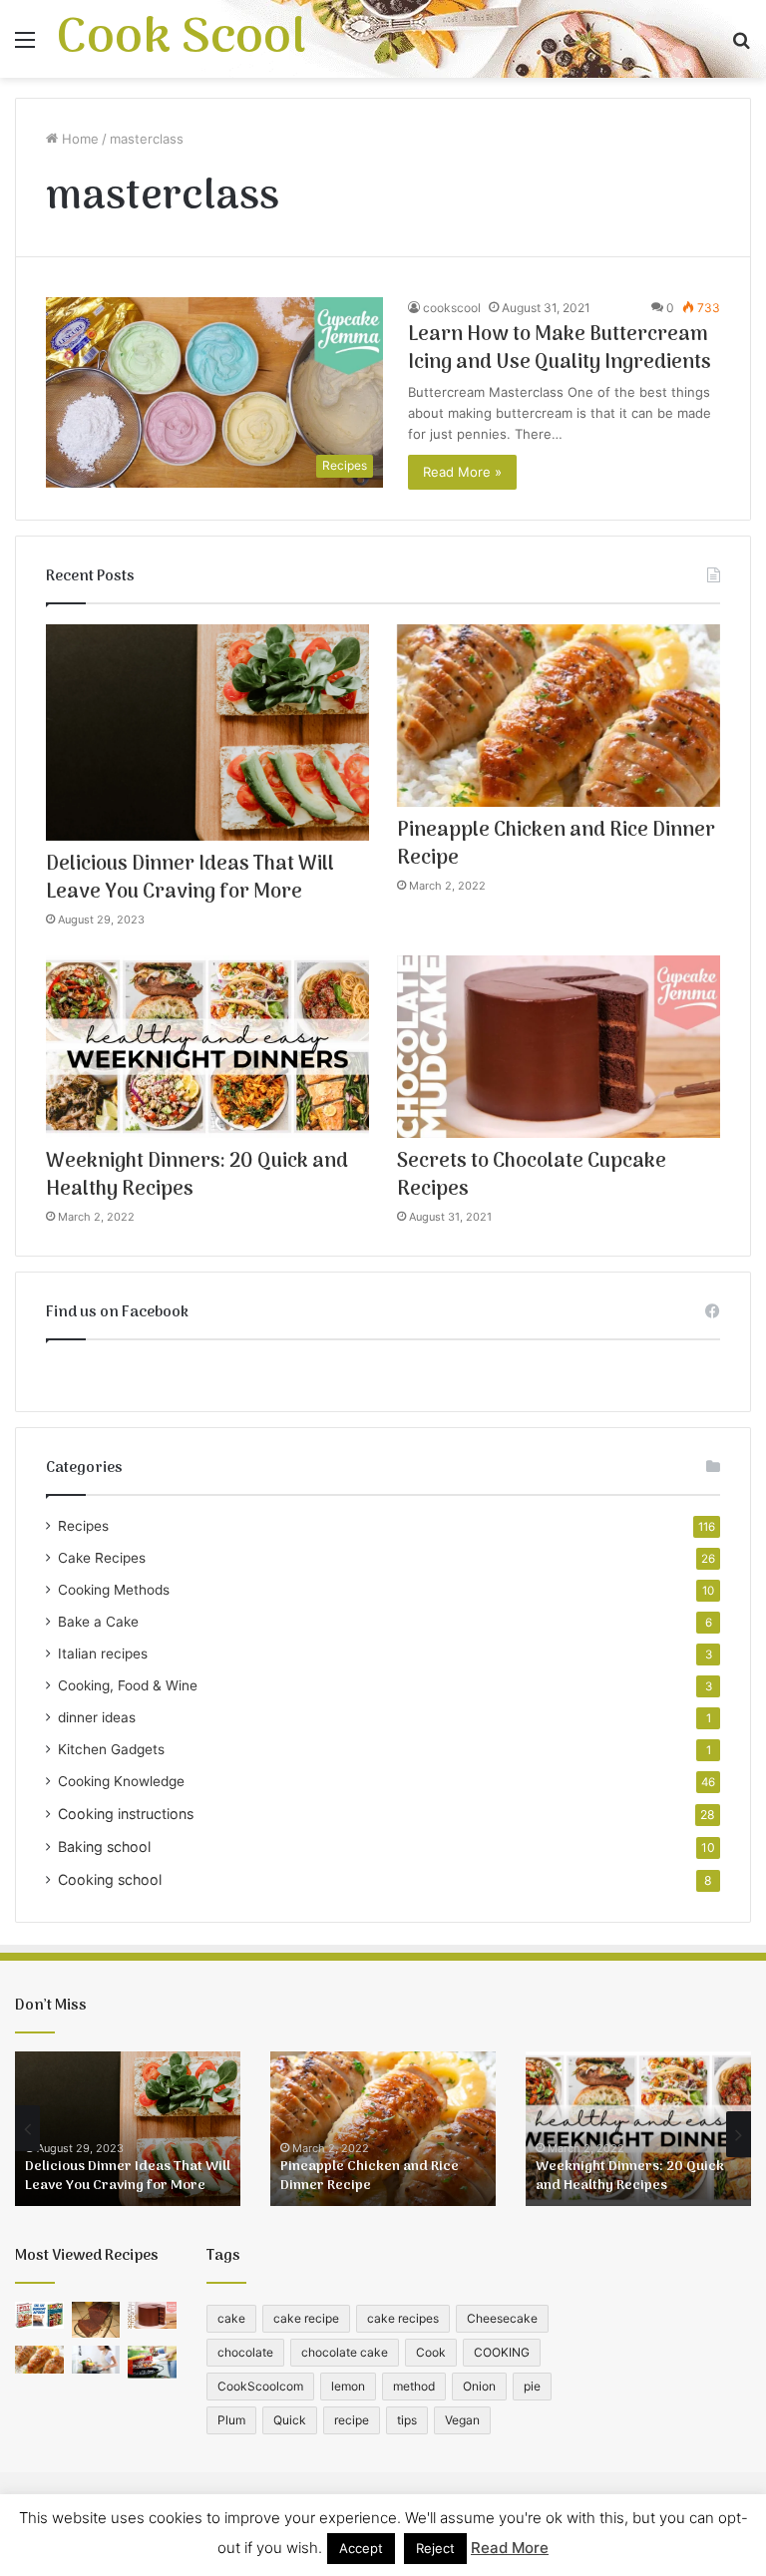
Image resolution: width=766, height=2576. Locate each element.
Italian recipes (103, 1654)
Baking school (104, 1846)
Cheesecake (502, 2318)
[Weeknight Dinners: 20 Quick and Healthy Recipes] (207, 1047)
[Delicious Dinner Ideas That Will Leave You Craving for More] (207, 732)
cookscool (452, 308)
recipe (352, 2420)
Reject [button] (435, 2548)
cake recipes (403, 2318)
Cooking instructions (126, 1814)
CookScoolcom (260, 2386)
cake (231, 2318)
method (414, 2386)
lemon (348, 2386)
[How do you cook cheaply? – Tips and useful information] (96, 2359)
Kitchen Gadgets (111, 1749)
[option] (128, 2129)
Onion (479, 2386)
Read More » (462, 472)
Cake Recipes (102, 1558)
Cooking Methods (114, 1590)
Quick (290, 2420)
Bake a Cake (98, 1622)
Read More (510, 2548)
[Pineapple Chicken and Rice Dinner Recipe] (559, 716)
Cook (431, 2352)
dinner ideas (97, 1717)
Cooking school (110, 1879)
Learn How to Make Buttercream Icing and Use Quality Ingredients (560, 349)
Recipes (83, 1526)
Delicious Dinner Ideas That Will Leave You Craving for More (190, 879)
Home (78, 139)
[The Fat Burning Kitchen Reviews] (39, 2315)
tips (407, 2420)
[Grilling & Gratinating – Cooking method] (152, 2362)
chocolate (245, 2352)
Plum (231, 2420)
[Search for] (741, 46)
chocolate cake (345, 2352)
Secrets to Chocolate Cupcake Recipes (532, 1176)
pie (532, 2386)
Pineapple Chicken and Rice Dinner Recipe (556, 845)
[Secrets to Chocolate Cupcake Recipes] (559, 1047)
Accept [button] (361, 2548)
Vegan (462, 2420)
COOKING (502, 2352)
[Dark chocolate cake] (96, 2320)
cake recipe (306, 2318)
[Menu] (25, 46)
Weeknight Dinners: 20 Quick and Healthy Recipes (197, 1176)
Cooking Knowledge (121, 1781)
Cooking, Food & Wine (128, 1685)
